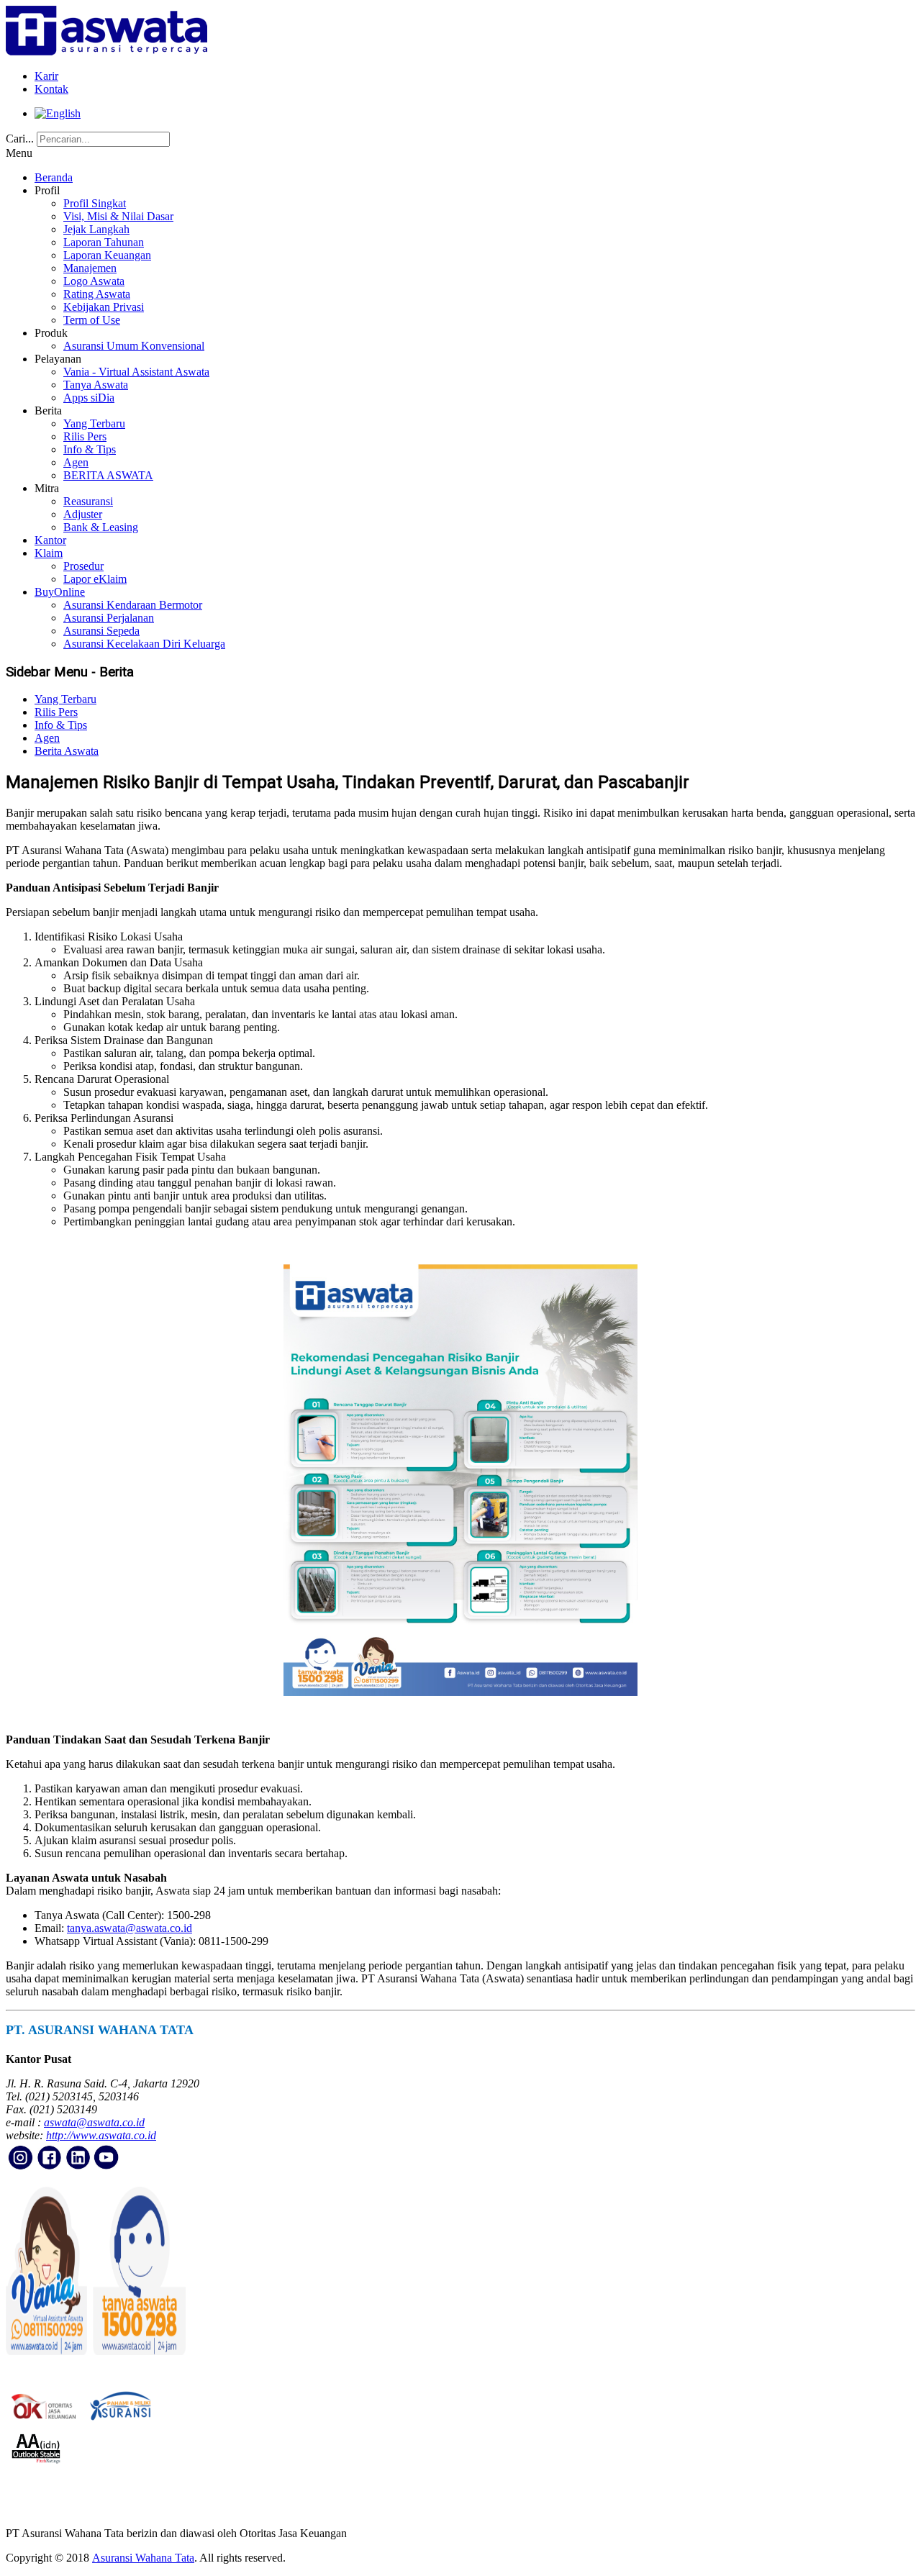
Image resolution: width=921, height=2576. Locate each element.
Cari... (20, 139)
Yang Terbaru (94, 423)
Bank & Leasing (101, 527)
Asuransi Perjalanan (109, 618)
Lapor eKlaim (95, 579)
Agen (76, 462)
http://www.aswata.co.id (101, 2135)
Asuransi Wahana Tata (143, 2558)
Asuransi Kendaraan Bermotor (133, 605)
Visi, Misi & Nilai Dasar (118, 216)
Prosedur (83, 566)
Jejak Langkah (96, 229)
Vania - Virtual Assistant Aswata (136, 372)
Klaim (49, 553)
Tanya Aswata (96, 385)
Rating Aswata (97, 294)
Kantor (50, 540)
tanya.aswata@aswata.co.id (130, 1928)
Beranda (54, 177)
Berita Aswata (67, 751)
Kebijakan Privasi (104, 307)
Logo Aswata (94, 281)
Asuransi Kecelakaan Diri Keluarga (144, 644)
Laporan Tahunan (104, 242)
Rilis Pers (85, 436)
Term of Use (92, 320)
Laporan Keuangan (107, 255)
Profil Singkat (95, 203)
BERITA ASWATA (108, 475)
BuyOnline (60, 592)
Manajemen (90, 268)
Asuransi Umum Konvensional (134, 346)
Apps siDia (89, 398)
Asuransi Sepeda (101, 631)
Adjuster (83, 514)
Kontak (51, 89)
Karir (46, 76)
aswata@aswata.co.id (94, 2122)
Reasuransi (88, 501)
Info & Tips (90, 449)
